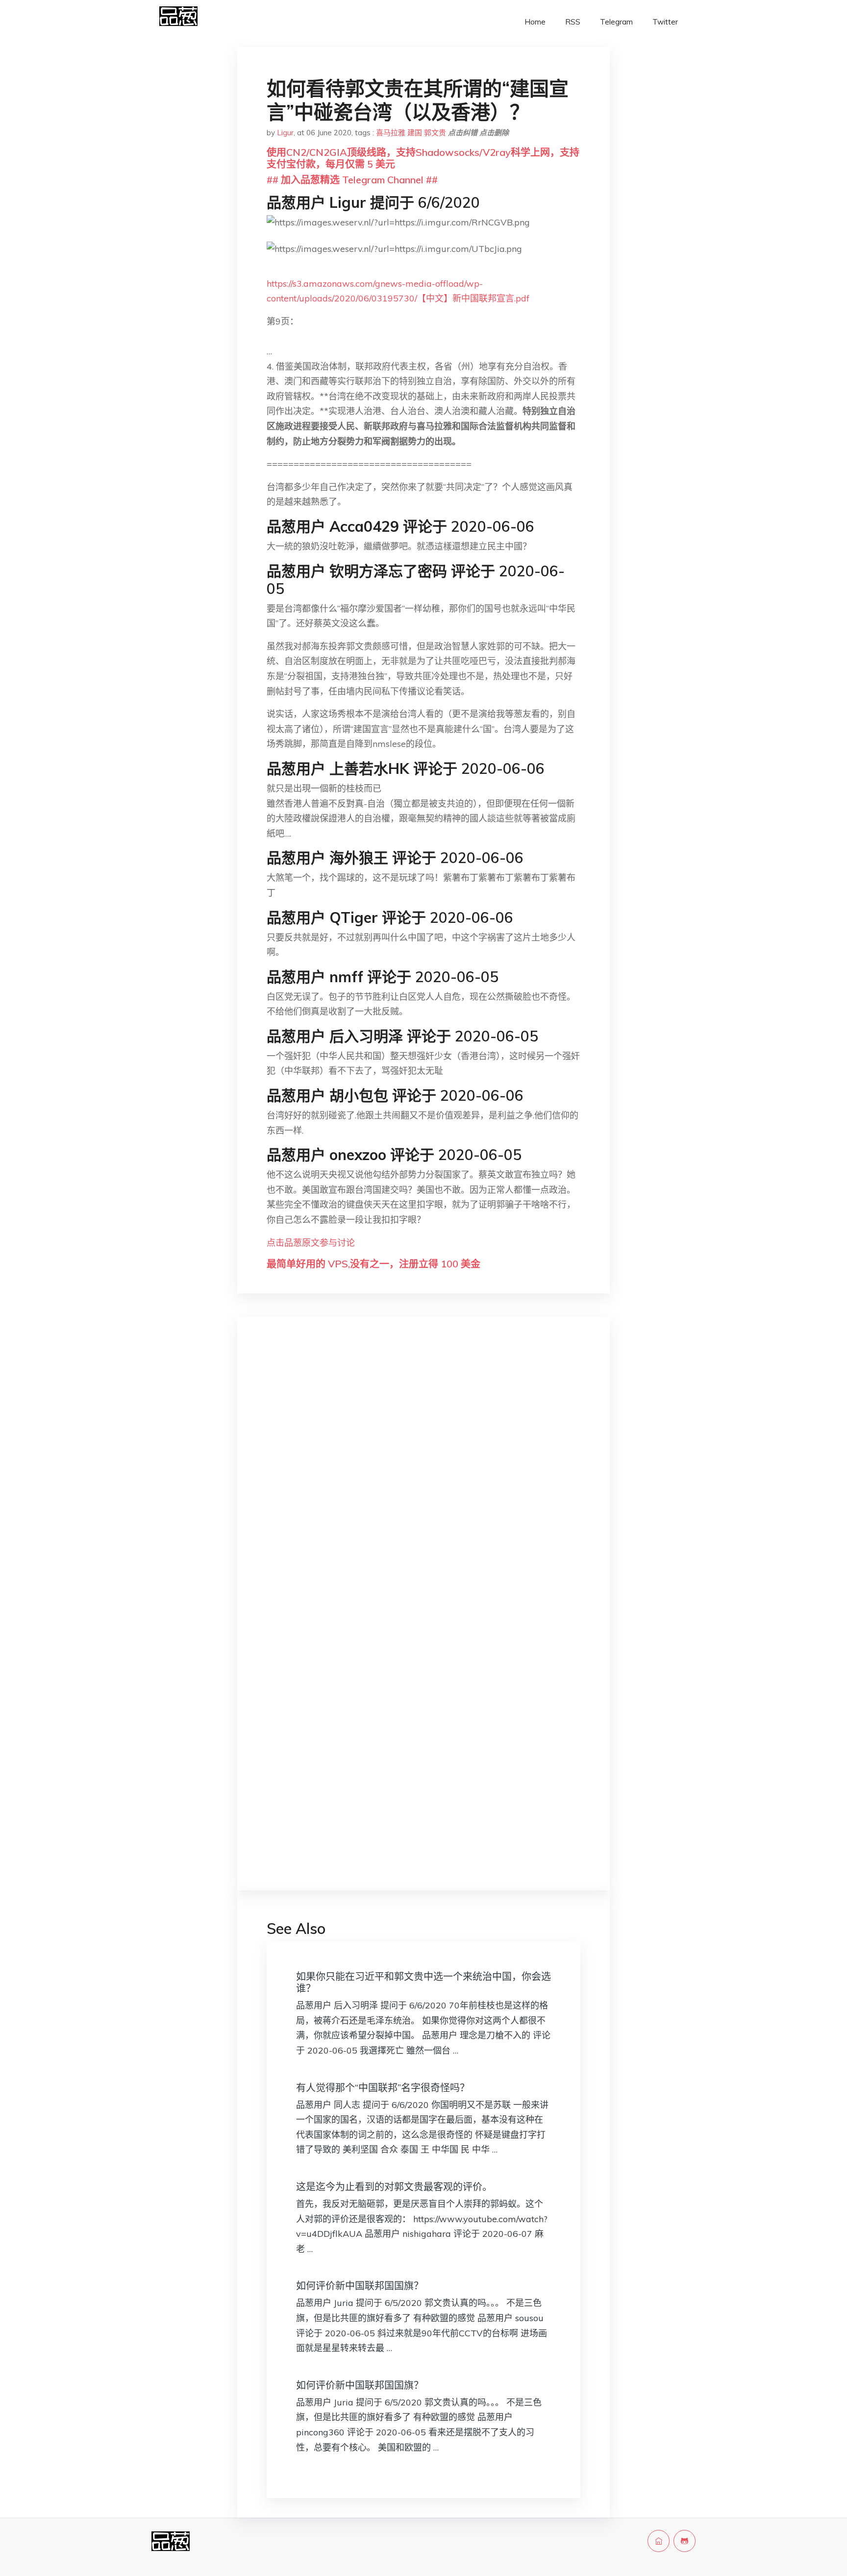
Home (535, 22)
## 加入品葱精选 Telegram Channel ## (352, 180)
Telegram (616, 22)
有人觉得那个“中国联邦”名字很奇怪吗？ (383, 2088)
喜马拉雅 (391, 133)
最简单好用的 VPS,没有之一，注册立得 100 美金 (374, 1264)
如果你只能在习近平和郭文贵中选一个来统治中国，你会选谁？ (423, 1982)
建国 (415, 133)
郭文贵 (435, 133)
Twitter (665, 22)
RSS (573, 22)
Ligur (285, 133)
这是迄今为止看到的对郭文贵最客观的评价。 (394, 2187)
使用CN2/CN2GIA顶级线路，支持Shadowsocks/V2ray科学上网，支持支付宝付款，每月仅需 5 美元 (423, 158)
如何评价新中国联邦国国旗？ (360, 2286)
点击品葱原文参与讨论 (311, 1243)
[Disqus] (423, 1480)
